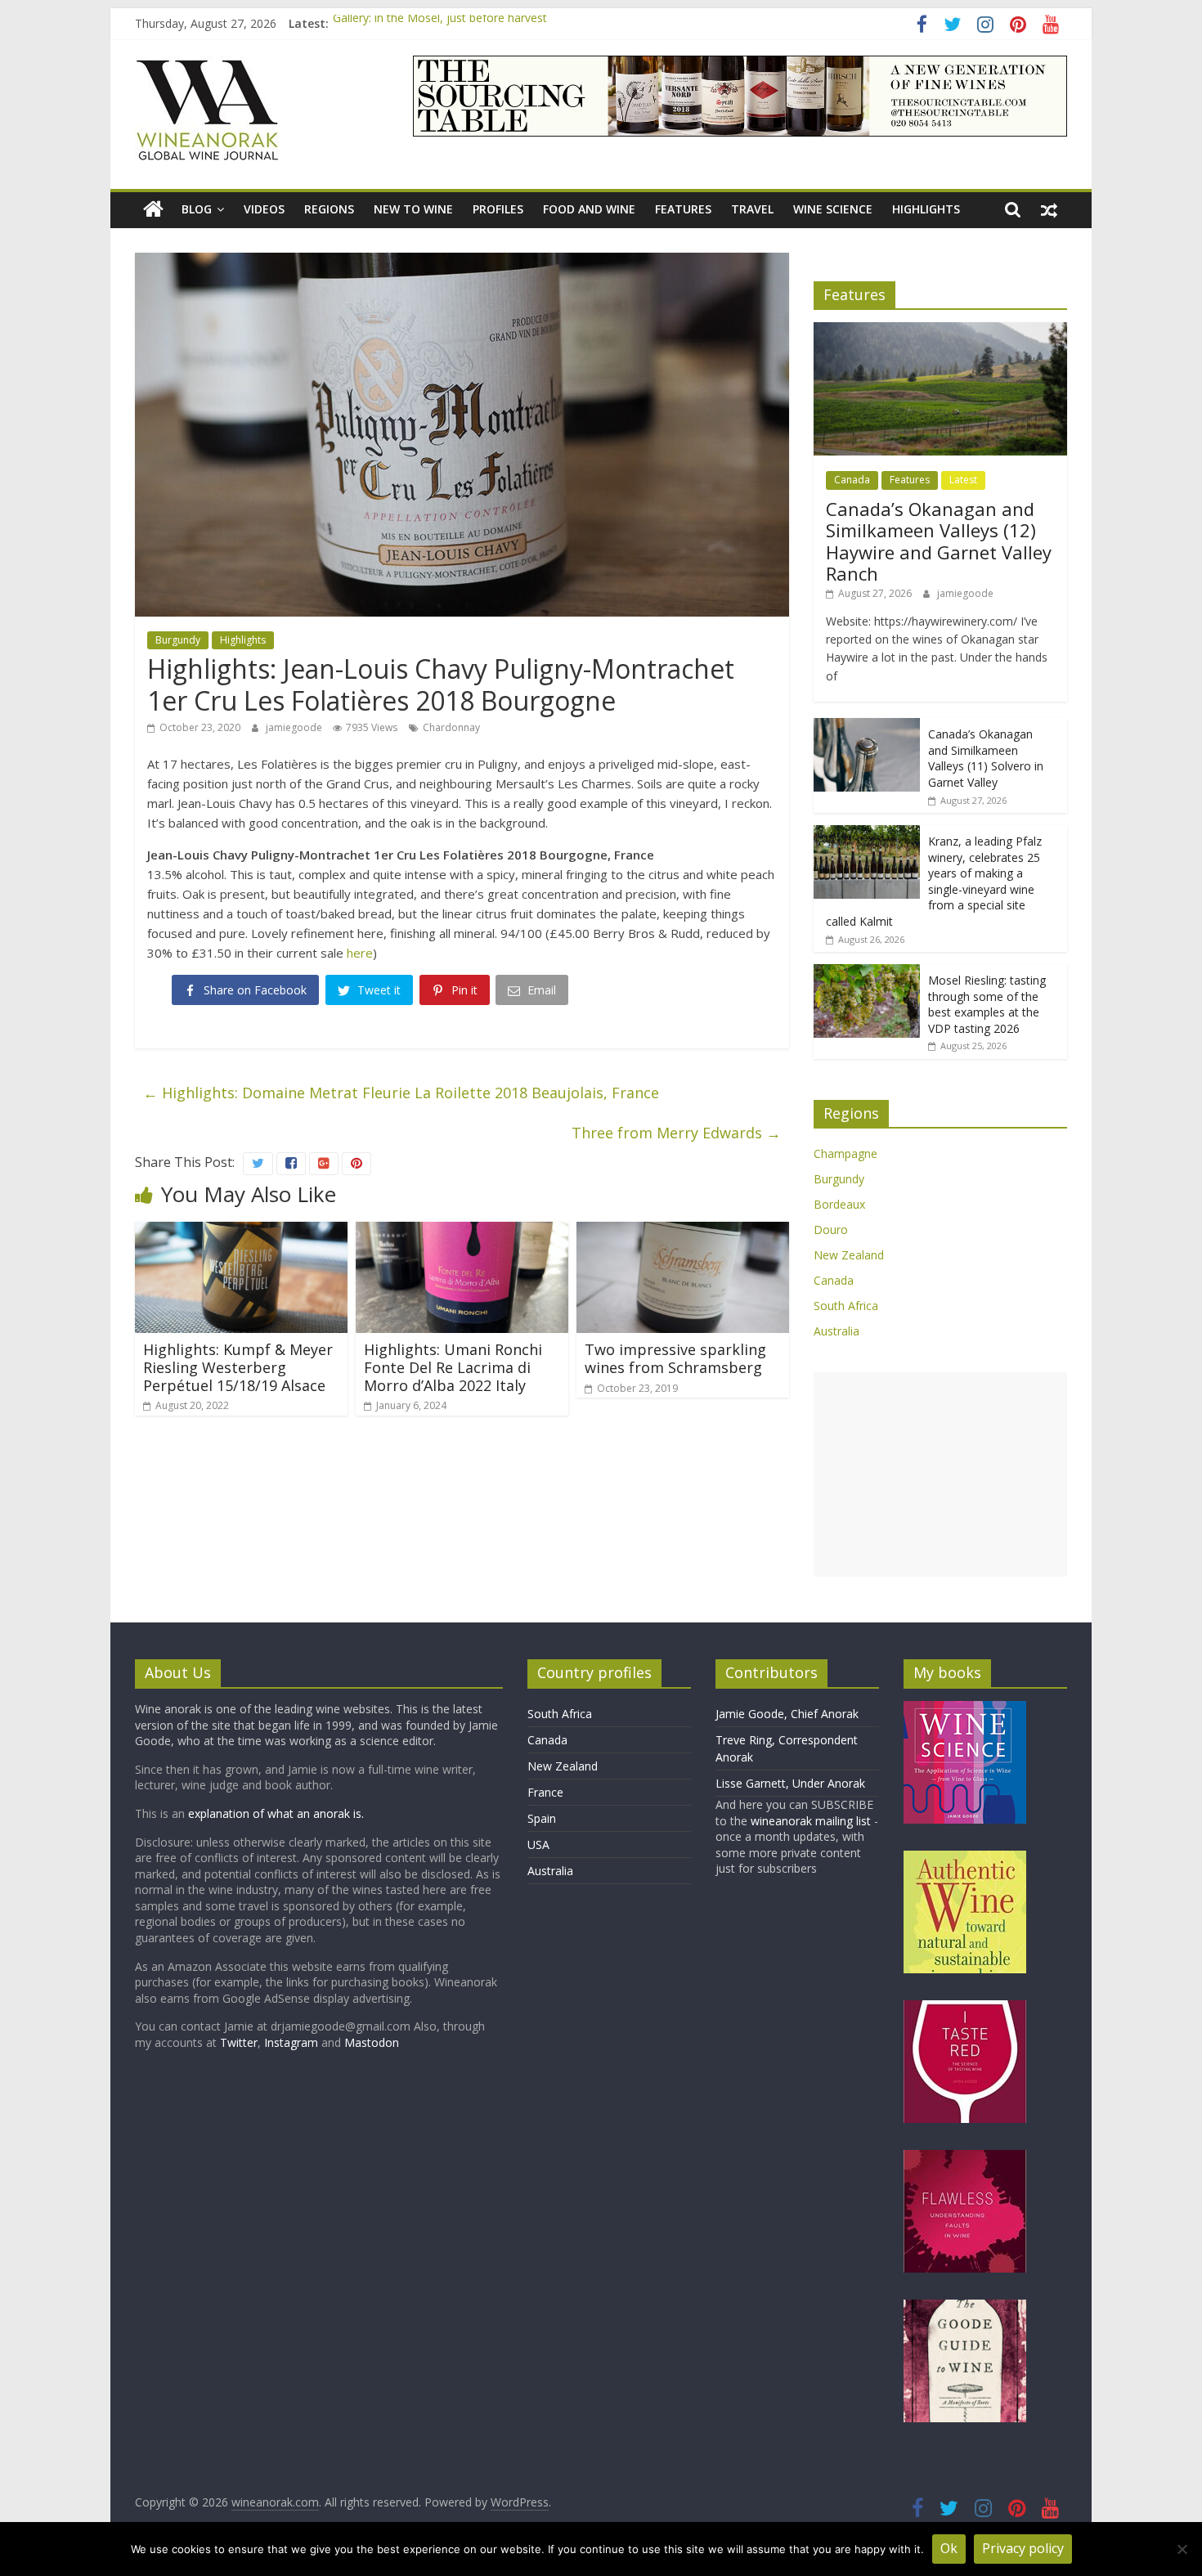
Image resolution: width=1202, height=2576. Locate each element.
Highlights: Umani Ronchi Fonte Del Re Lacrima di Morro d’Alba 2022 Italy (453, 1367)
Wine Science (833, 209)
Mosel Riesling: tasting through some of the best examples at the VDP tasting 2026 (987, 1004)
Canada (852, 480)
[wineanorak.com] (153, 210)
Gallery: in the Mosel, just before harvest (440, 23)
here (360, 953)
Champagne (845, 1153)
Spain (542, 1818)
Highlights (926, 209)
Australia (836, 1331)
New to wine (413, 209)
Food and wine (589, 209)
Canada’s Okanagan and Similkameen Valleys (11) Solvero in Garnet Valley (986, 758)
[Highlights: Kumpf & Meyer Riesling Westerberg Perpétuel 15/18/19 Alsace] (241, 1232)
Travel (752, 209)
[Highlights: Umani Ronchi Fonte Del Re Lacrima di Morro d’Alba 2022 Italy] (462, 1232)
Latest (963, 480)
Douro (831, 1230)
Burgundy (178, 640)
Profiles (498, 209)
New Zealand (849, 1255)
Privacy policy (1023, 2548)
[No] (1182, 2549)
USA (538, 1844)
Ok (949, 2548)
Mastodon (372, 2042)
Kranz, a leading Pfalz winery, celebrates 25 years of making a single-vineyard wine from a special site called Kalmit (934, 881)
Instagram (293, 2042)
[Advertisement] (940, 1474)
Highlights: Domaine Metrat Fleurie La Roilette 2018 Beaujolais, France (401, 1093)
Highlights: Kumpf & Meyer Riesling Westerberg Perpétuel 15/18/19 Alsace (238, 1367)
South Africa (846, 1306)
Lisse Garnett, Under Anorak (790, 1783)
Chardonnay (451, 727)
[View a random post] (1049, 209)
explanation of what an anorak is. (276, 1813)
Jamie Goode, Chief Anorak (787, 1714)
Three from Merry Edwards (676, 1133)
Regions (329, 209)
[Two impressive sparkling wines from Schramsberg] (683, 1232)
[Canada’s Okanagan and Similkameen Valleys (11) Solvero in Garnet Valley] (867, 727)
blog (197, 209)
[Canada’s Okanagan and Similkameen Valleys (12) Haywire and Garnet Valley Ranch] (940, 331)
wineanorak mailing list (811, 1821)
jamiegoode (295, 727)
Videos (264, 209)
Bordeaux (839, 1204)
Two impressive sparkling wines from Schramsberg (675, 1358)
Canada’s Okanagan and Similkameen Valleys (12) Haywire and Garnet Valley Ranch (939, 541)
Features (683, 209)
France (545, 1792)
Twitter (239, 2042)
